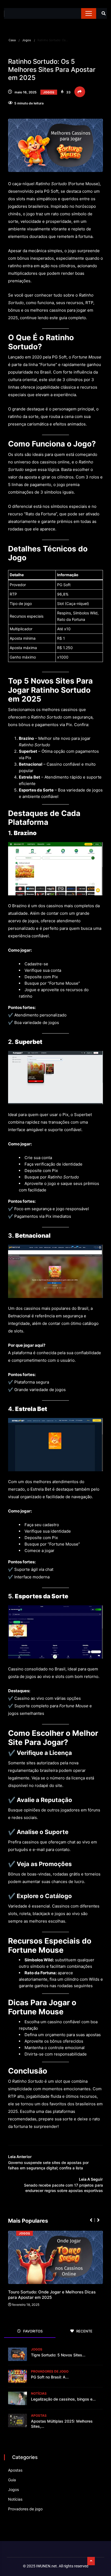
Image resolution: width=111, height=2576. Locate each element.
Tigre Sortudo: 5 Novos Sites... (58, 2355)
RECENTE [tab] (84, 2331)
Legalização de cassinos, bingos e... (63, 2399)
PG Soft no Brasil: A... (50, 2377)
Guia (12, 2480)
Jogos (27, 40)
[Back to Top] (91, 2561)
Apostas (39, 2415)
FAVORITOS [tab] (32, 2331)
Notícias (39, 2393)
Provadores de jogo (50, 2371)
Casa (12, 40)
